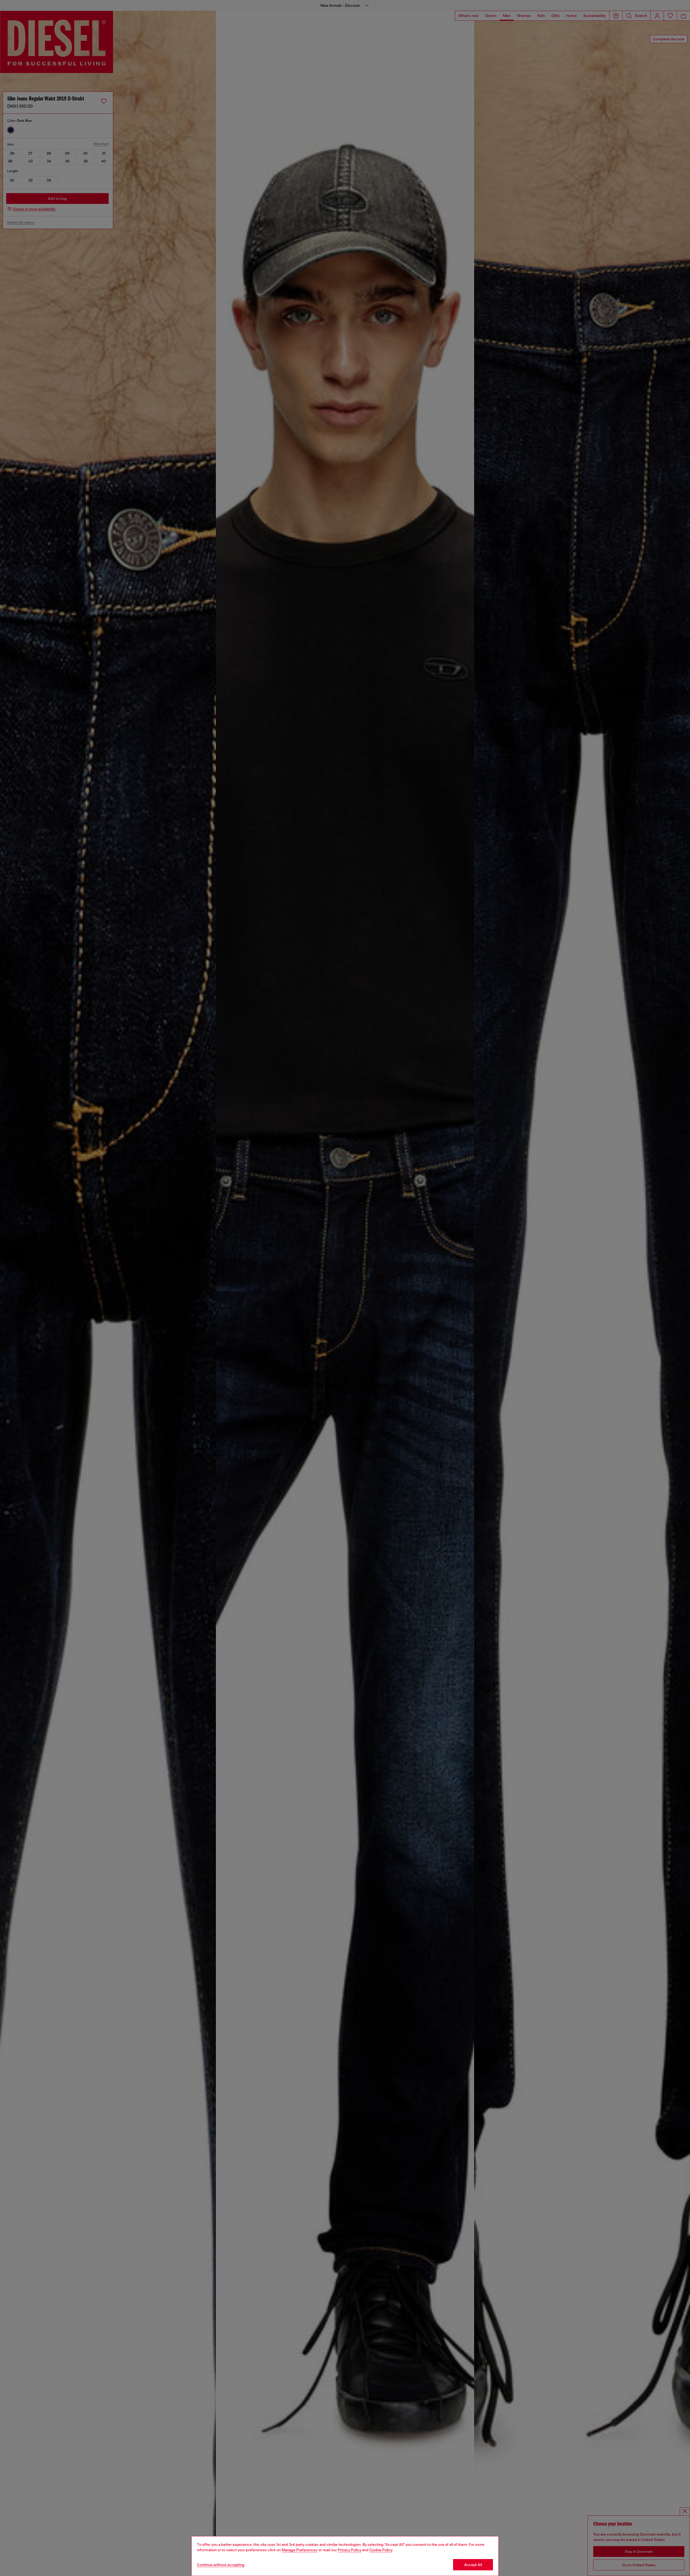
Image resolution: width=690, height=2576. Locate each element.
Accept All (473, 2565)
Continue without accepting (221, 2565)
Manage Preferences (300, 2550)
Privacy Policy (349, 2550)
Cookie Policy (381, 2550)
